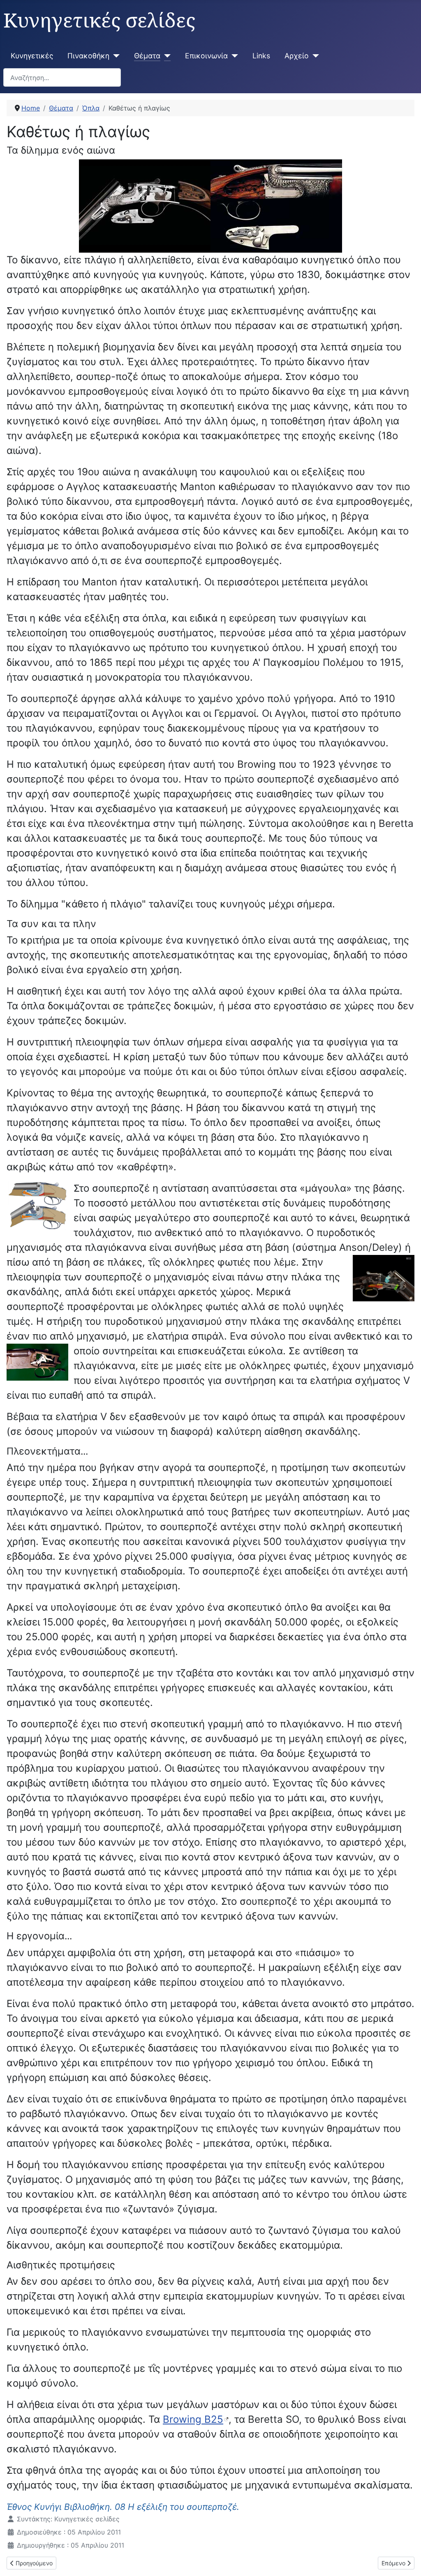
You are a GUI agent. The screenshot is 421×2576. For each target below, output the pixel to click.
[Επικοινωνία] (233, 56)
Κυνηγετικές (32, 56)
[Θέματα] (165, 56)
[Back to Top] (407, 2561)
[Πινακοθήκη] (115, 56)
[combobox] (62, 77)
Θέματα (147, 56)
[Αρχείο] (314, 56)
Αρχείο (297, 56)
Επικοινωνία (206, 56)
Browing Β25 (193, 2419)
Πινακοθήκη (88, 56)
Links (261, 56)
